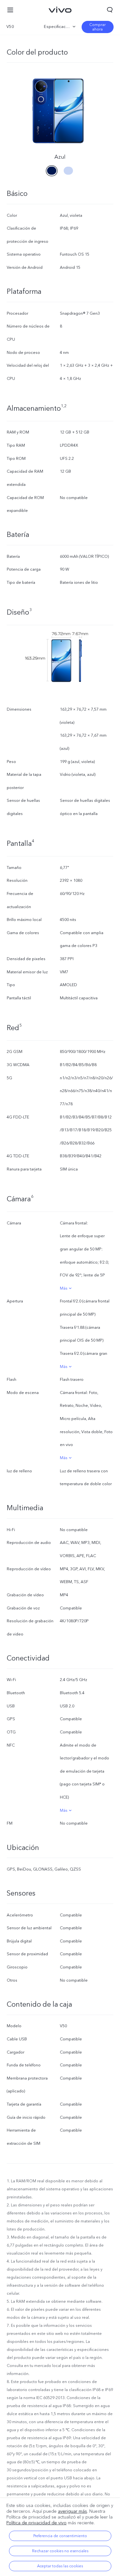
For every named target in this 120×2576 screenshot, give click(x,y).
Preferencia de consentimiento (60, 2536)
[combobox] (23, 27)
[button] (10, 10)
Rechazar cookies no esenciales (60, 2551)
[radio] (52, 169)
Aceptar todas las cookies (60, 2566)
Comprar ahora (97, 27)
